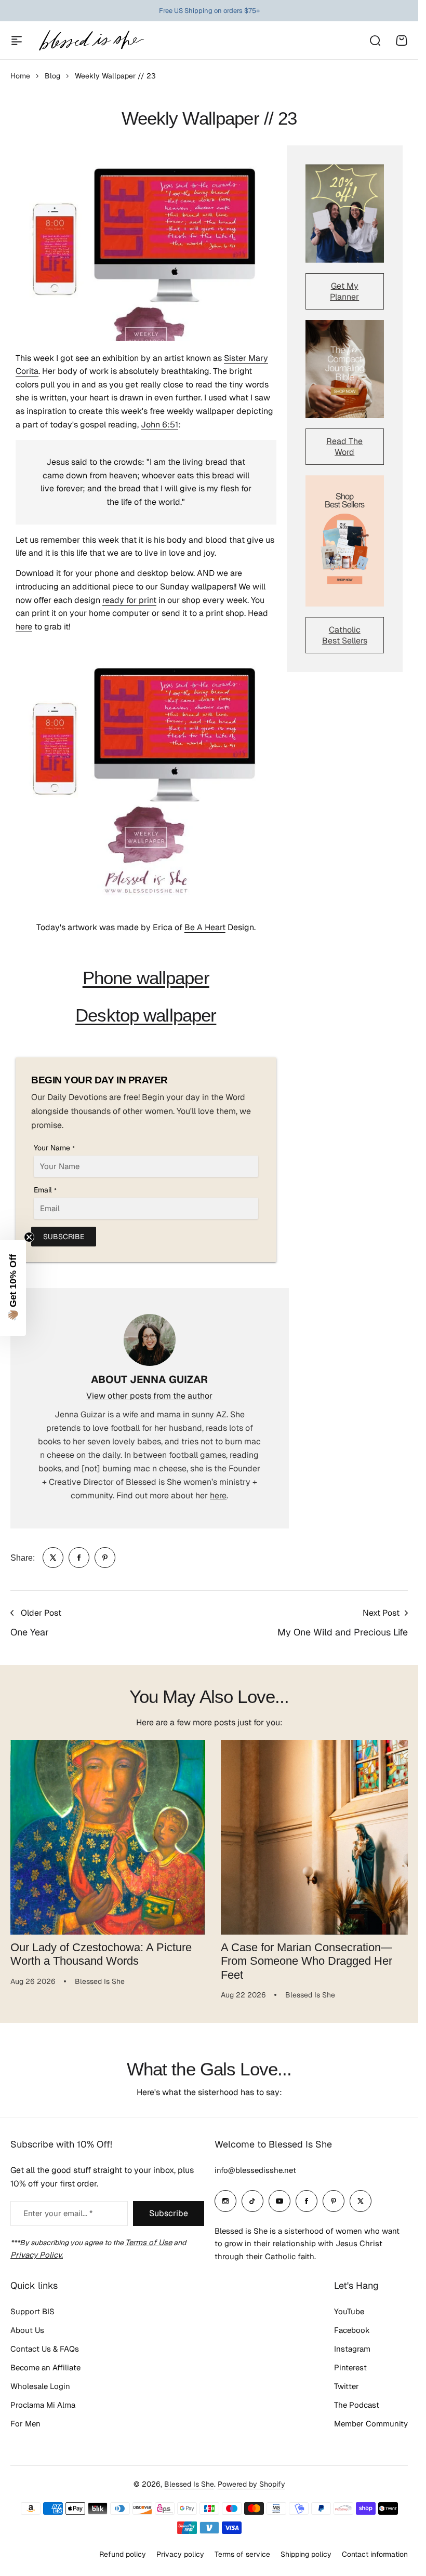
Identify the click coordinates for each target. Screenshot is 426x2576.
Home (20, 76)
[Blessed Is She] (91, 40)
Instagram (352, 2349)
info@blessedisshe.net (255, 2170)
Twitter (347, 2386)
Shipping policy (306, 2554)
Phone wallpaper (146, 978)
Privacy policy (180, 2554)
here (24, 627)
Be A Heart (205, 927)
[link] (53, 1558)
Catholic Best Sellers (345, 635)
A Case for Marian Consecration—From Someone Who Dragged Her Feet (303, 1957)
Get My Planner (344, 291)
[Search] (375, 41)
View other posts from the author (149, 1396)
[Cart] (402, 41)
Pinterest (350, 2367)
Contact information (375, 2554)
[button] (13, 1288)
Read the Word (344, 447)
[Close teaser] (29, 1237)
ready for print (129, 600)
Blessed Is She (189, 2484)
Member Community (371, 2424)
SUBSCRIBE (64, 1237)
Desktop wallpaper (146, 1015)
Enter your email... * (58, 2213)
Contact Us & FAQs (45, 2349)
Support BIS (32, 2311)
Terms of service (242, 2554)
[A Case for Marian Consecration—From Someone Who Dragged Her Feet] (313, 1835)
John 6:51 (159, 425)
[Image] (345, 213)
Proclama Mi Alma (43, 2405)
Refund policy (123, 2554)
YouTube (349, 2311)
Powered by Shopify (251, 2484)
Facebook (352, 2330)
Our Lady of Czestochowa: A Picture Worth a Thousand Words (101, 1950)
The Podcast (357, 2405)
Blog (52, 76)
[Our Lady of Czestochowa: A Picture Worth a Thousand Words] (106, 1835)
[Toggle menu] (17, 41)
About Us (27, 2330)
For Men (25, 2424)
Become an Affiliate (45, 2367)
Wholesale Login (40, 2386)
